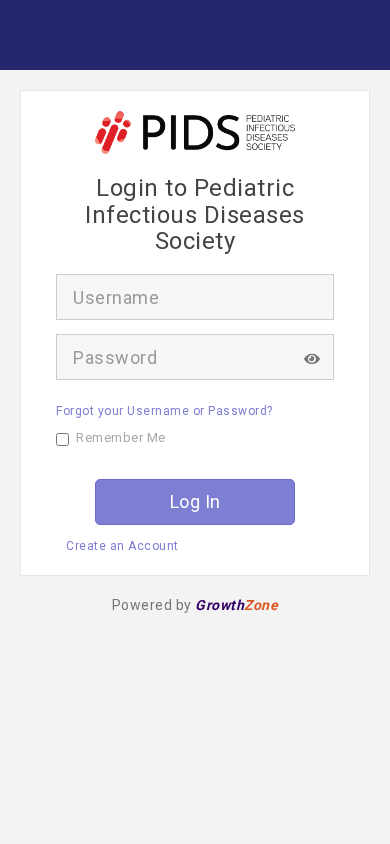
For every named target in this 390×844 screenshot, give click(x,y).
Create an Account (122, 546)
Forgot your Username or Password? (164, 411)
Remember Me (121, 437)
